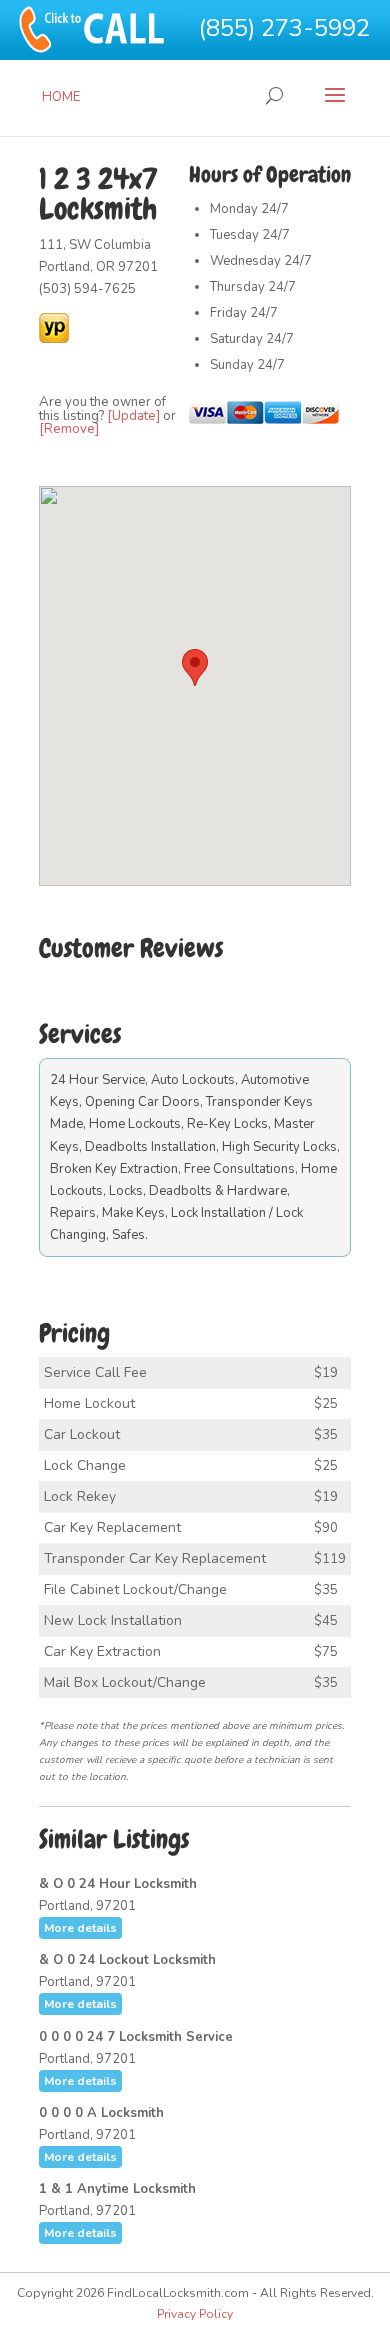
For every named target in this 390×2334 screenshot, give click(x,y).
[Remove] (69, 429)
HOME (61, 97)
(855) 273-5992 (284, 28)
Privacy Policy (195, 2314)
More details (80, 1928)
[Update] (133, 416)
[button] (195, 667)
